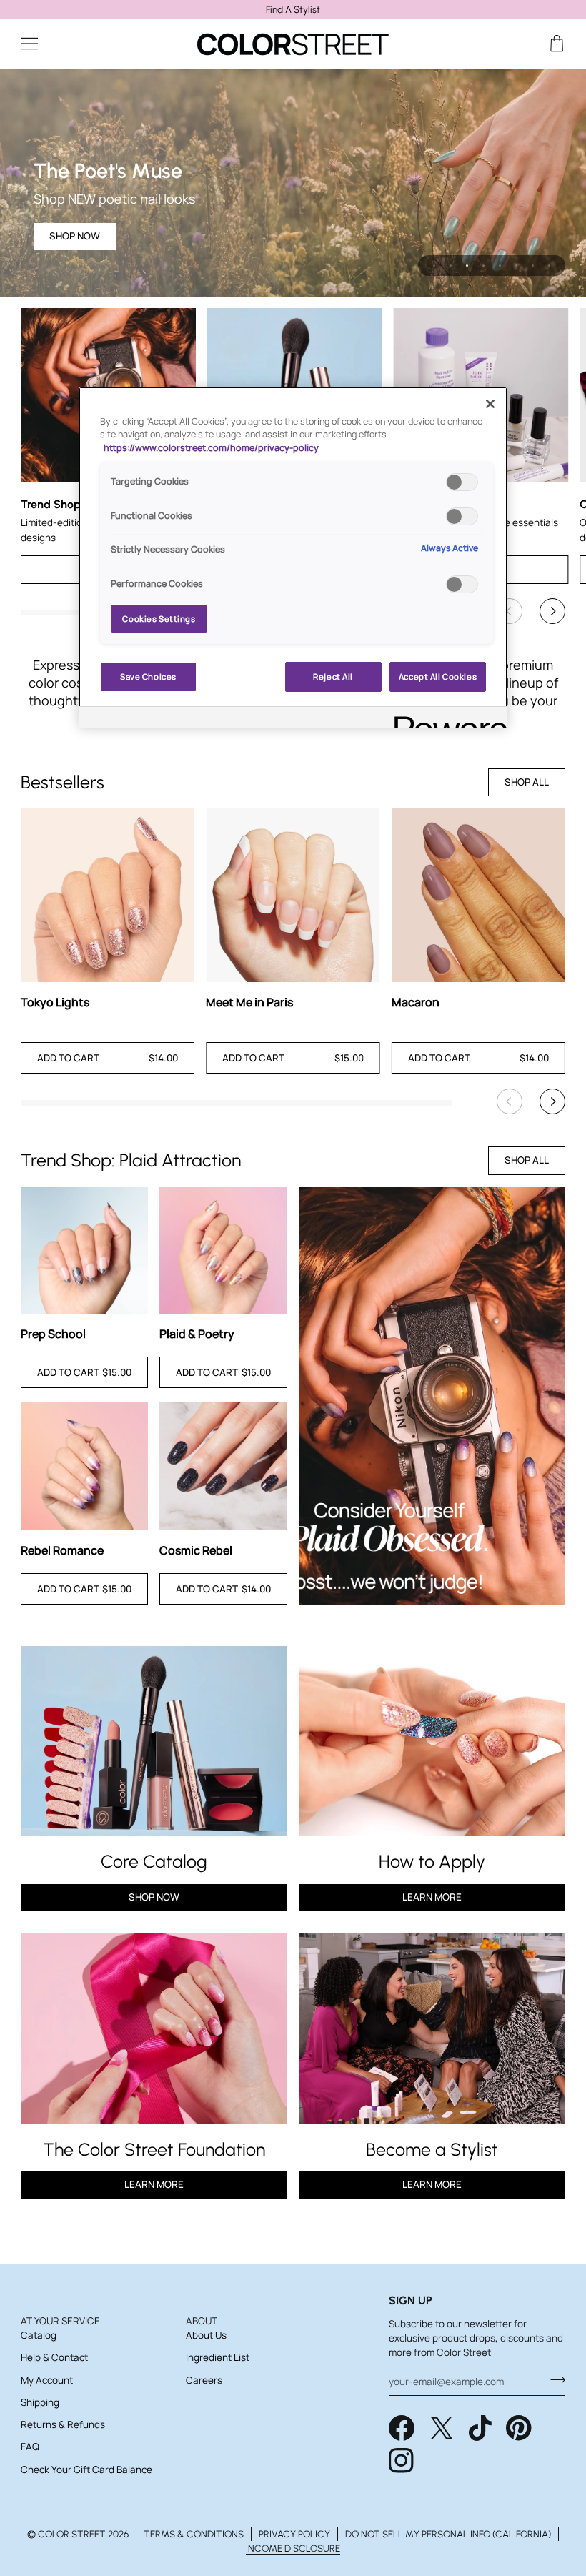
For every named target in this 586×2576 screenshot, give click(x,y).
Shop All (527, 782)
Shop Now (154, 1897)
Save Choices (148, 677)
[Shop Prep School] (85, 1250)
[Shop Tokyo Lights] (108, 895)
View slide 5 (500, 266)
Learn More (432, 1897)
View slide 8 (549, 266)
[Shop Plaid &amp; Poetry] (223, 1250)
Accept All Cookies (438, 677)
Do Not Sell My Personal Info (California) (448, 2534)
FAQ (30, 2447)
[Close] (490, 404)
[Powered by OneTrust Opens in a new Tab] (446, 719)
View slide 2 (451, 266)
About (202, 2321)
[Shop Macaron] (478, 895)
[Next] (552, 611)
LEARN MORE (154, 2184)
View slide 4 (483, 266)
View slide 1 (434, 266)
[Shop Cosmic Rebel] (223, 1466)
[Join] (553, 2380)
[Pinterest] (519, 2428)
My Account (47, 2380)
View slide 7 (533, 266)
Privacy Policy (294, 2534)
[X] (442, 2428)
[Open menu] (42, 44)
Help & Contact (54, 2357)
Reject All (333, 677)
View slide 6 (516, 266)
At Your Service (60, 2321)
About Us (206, 2335)
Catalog (39, 2335)
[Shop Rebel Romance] (85, 1466)
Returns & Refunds (63, 2424)
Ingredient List (218, 2357)
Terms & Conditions (194, 2534)
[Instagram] (402, 2461)
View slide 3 (467, 266)
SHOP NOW (75, 236)
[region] (293, 10)
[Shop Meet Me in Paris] (293, 895)
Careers (204, 2380)
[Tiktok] (480, 2428)
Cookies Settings (159, 619)
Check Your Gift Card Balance (86, 2470)
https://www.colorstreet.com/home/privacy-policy (211, 448)
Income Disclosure (293, 2548)
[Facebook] (402, 2428)
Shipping (40, 2402)
